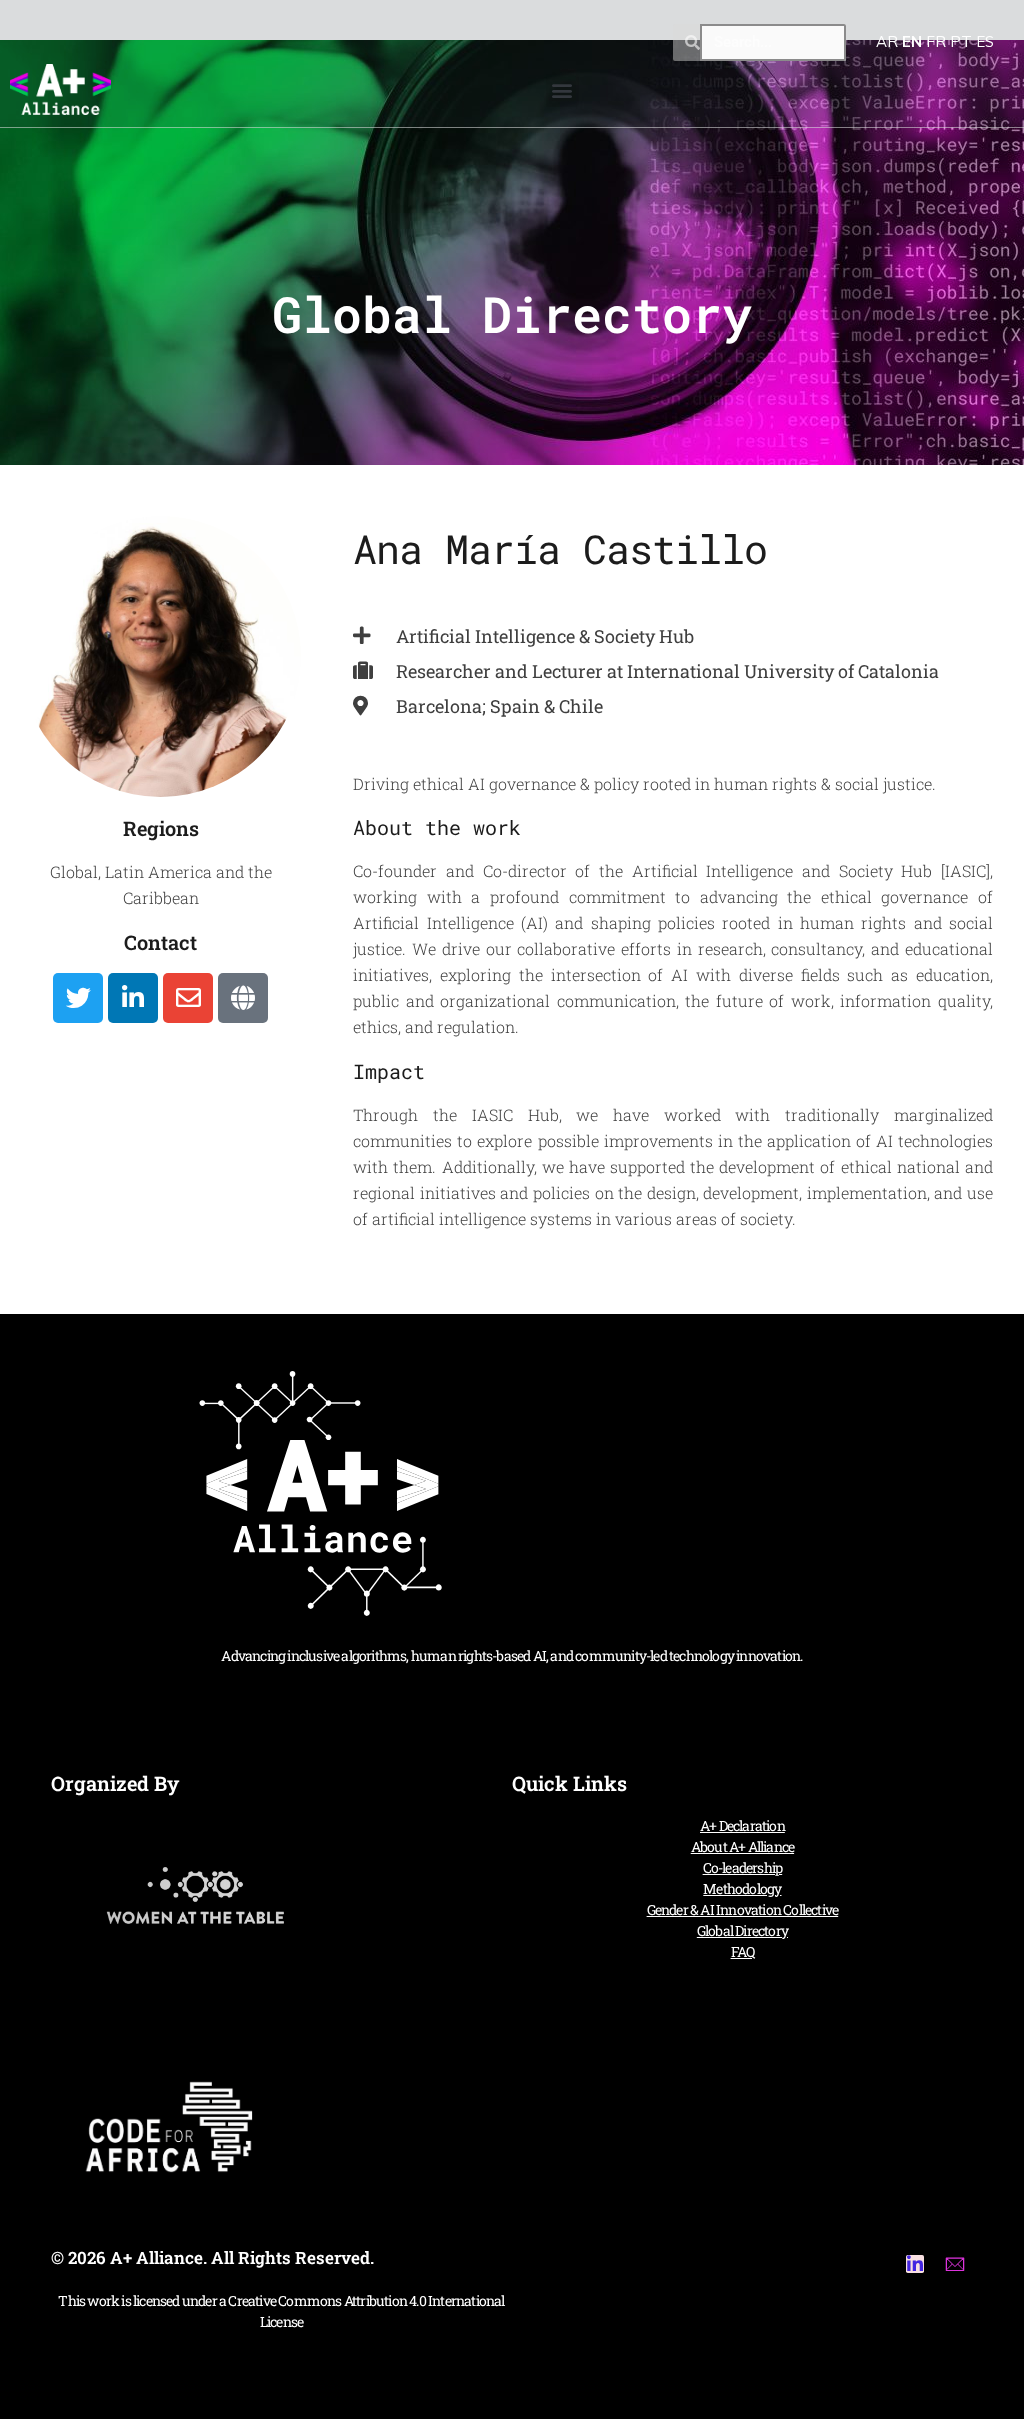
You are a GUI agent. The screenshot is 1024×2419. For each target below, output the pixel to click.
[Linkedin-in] (133, 998)
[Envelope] (188, 998)
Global (74, 871)
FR (936, 41)
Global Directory (742, 1930)
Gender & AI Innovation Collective (743, 1909)
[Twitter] (78, 998)
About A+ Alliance (742, 1846)
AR (887, 41)
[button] (562, 90)
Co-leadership (743, 1867)
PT (961, 41)
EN (912, 41)
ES (985, 41)
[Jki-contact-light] (955, 2264)
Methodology (742, 1888)
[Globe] (243, 998)
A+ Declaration (742, 1825)
